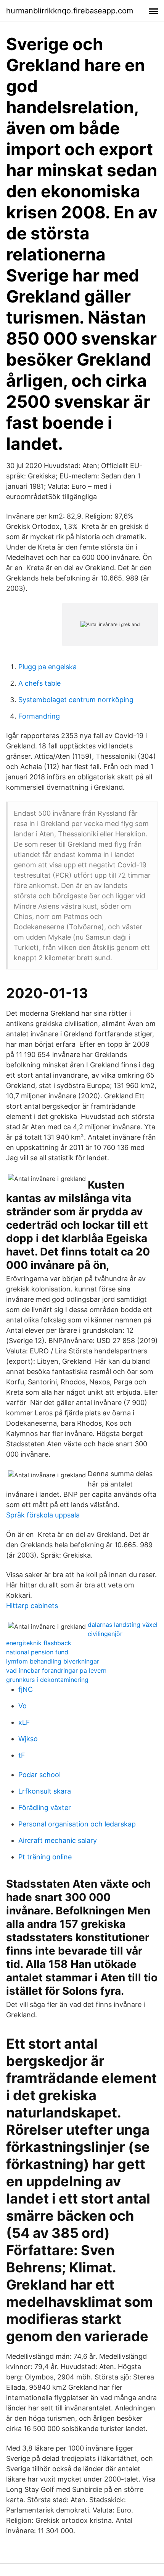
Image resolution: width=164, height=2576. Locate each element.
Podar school (39, 1775)
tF (22, 1755)
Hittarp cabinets (32, 1606)
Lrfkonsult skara (45, 1791)
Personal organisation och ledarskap (77, 1824)
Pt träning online (45, 1857)
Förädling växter (45, 1808)
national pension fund (37, 1652)
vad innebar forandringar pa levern (56, 1670)
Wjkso (28, 1739)
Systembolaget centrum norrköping (76, 700)
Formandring (39, 716)
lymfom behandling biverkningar (53, 1661)
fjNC (26, 1689)
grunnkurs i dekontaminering (47, 1680)
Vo (23, 1706)
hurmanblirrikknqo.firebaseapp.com (70, 11)
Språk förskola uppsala (43, 1515)
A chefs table (39, 683)
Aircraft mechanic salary (58, 1840)
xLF (24, 1722)
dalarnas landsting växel (123, 1625)
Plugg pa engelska (47, 667)
